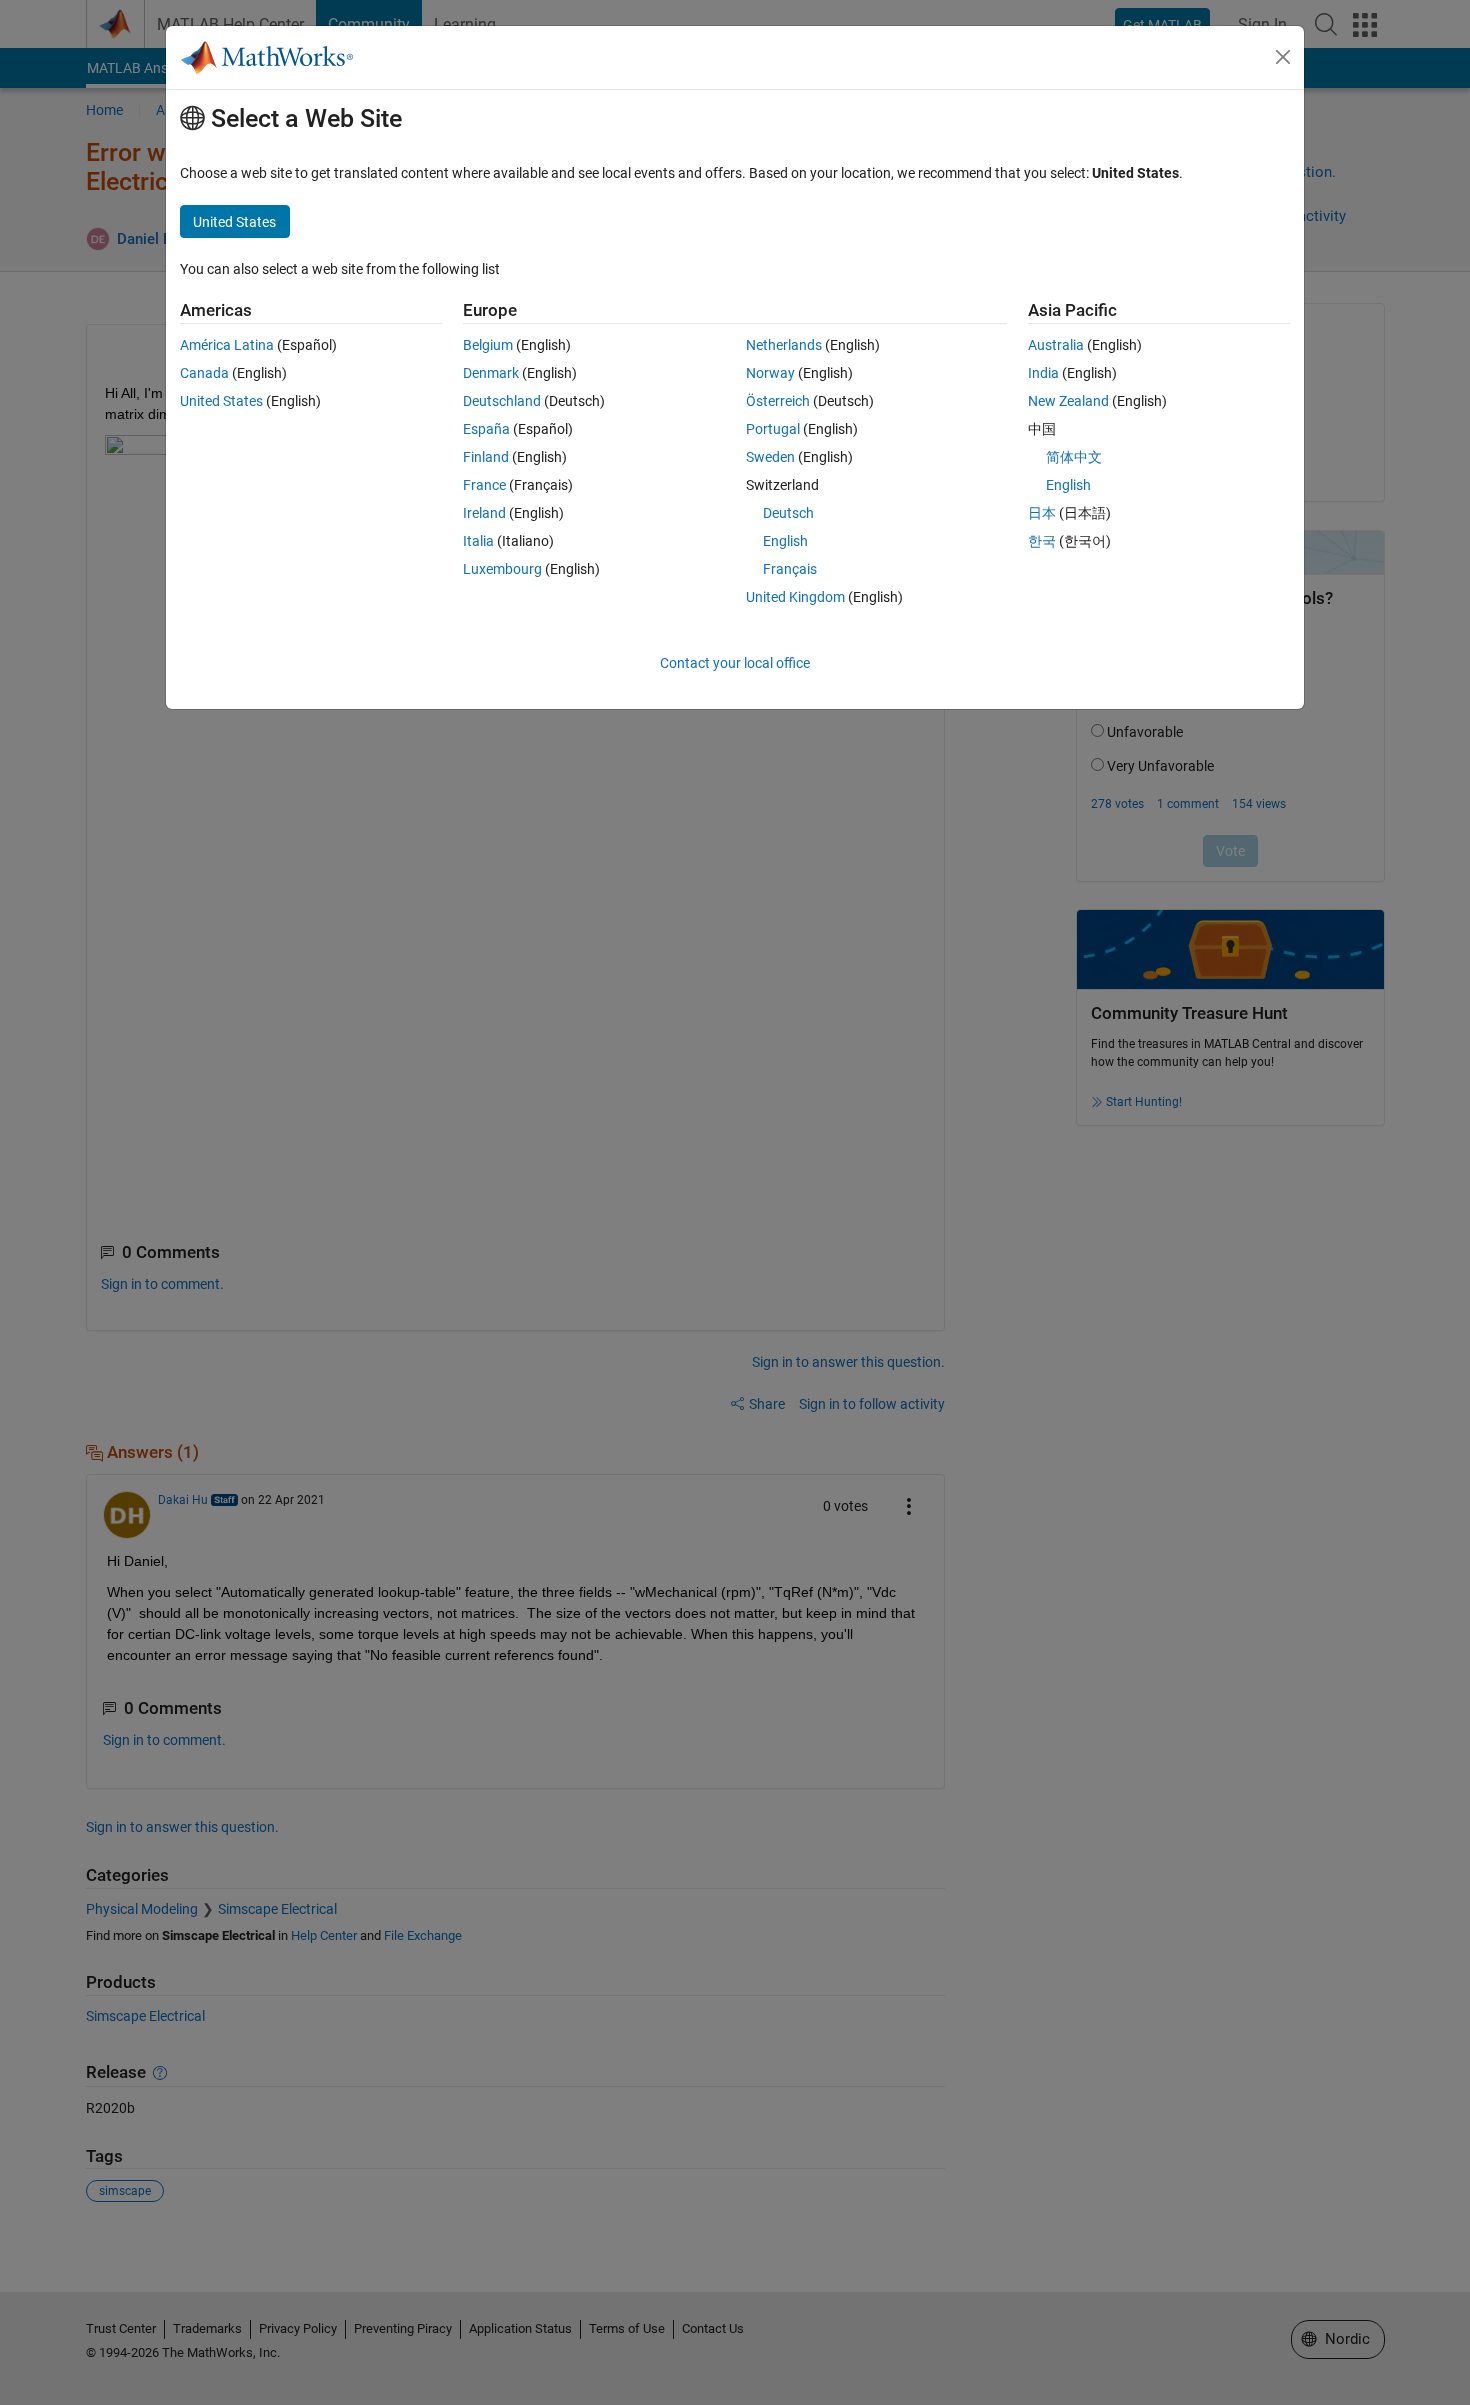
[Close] (1283, 57)
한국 (1042, 541)
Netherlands (784, 345)
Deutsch (788, 513)
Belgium (488, 345)
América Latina (227, 345)
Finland (486, 457)
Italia (478, 541)
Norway (770, 373)
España (486, 429)
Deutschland (502, 401)
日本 (1042, 513)
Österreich (778, 401)
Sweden (770, 457)
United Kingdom (795, 597)
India (1043, 373)
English (785, 541)
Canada (204, 373)
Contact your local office (735, 663)
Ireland (484, 513)
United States (221, 401)
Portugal (773, 429)
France (484, 485)
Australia (1056, 345)
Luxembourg (502, 569)
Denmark (491, 373)
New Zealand (1068, 401)
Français (790, 569)
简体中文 (1074, 457)
